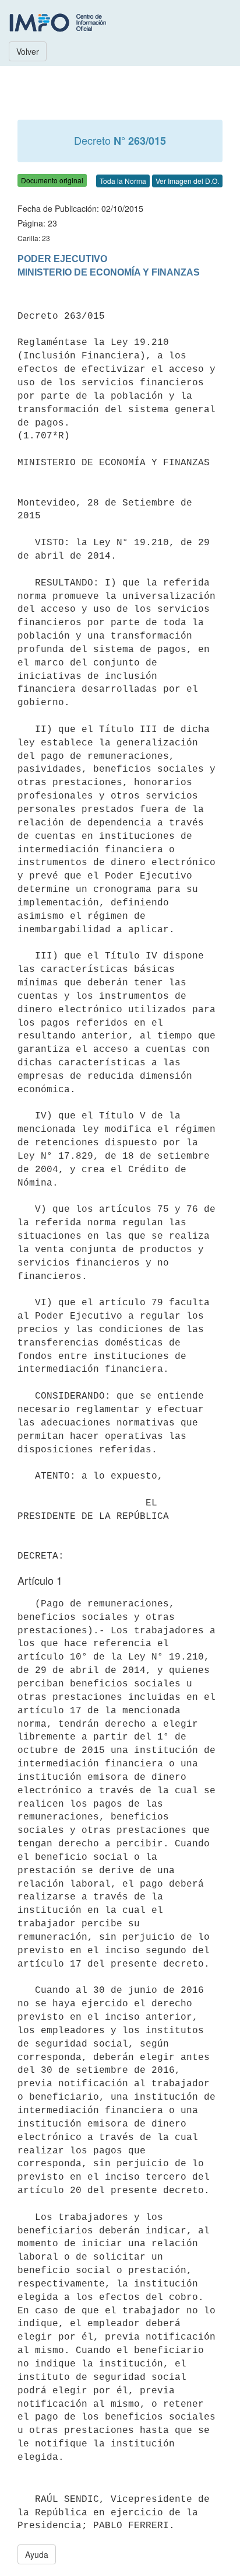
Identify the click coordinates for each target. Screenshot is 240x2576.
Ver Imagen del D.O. (187, 181)
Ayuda (37, 2554)
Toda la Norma (123, 181)
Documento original (52, 180)
